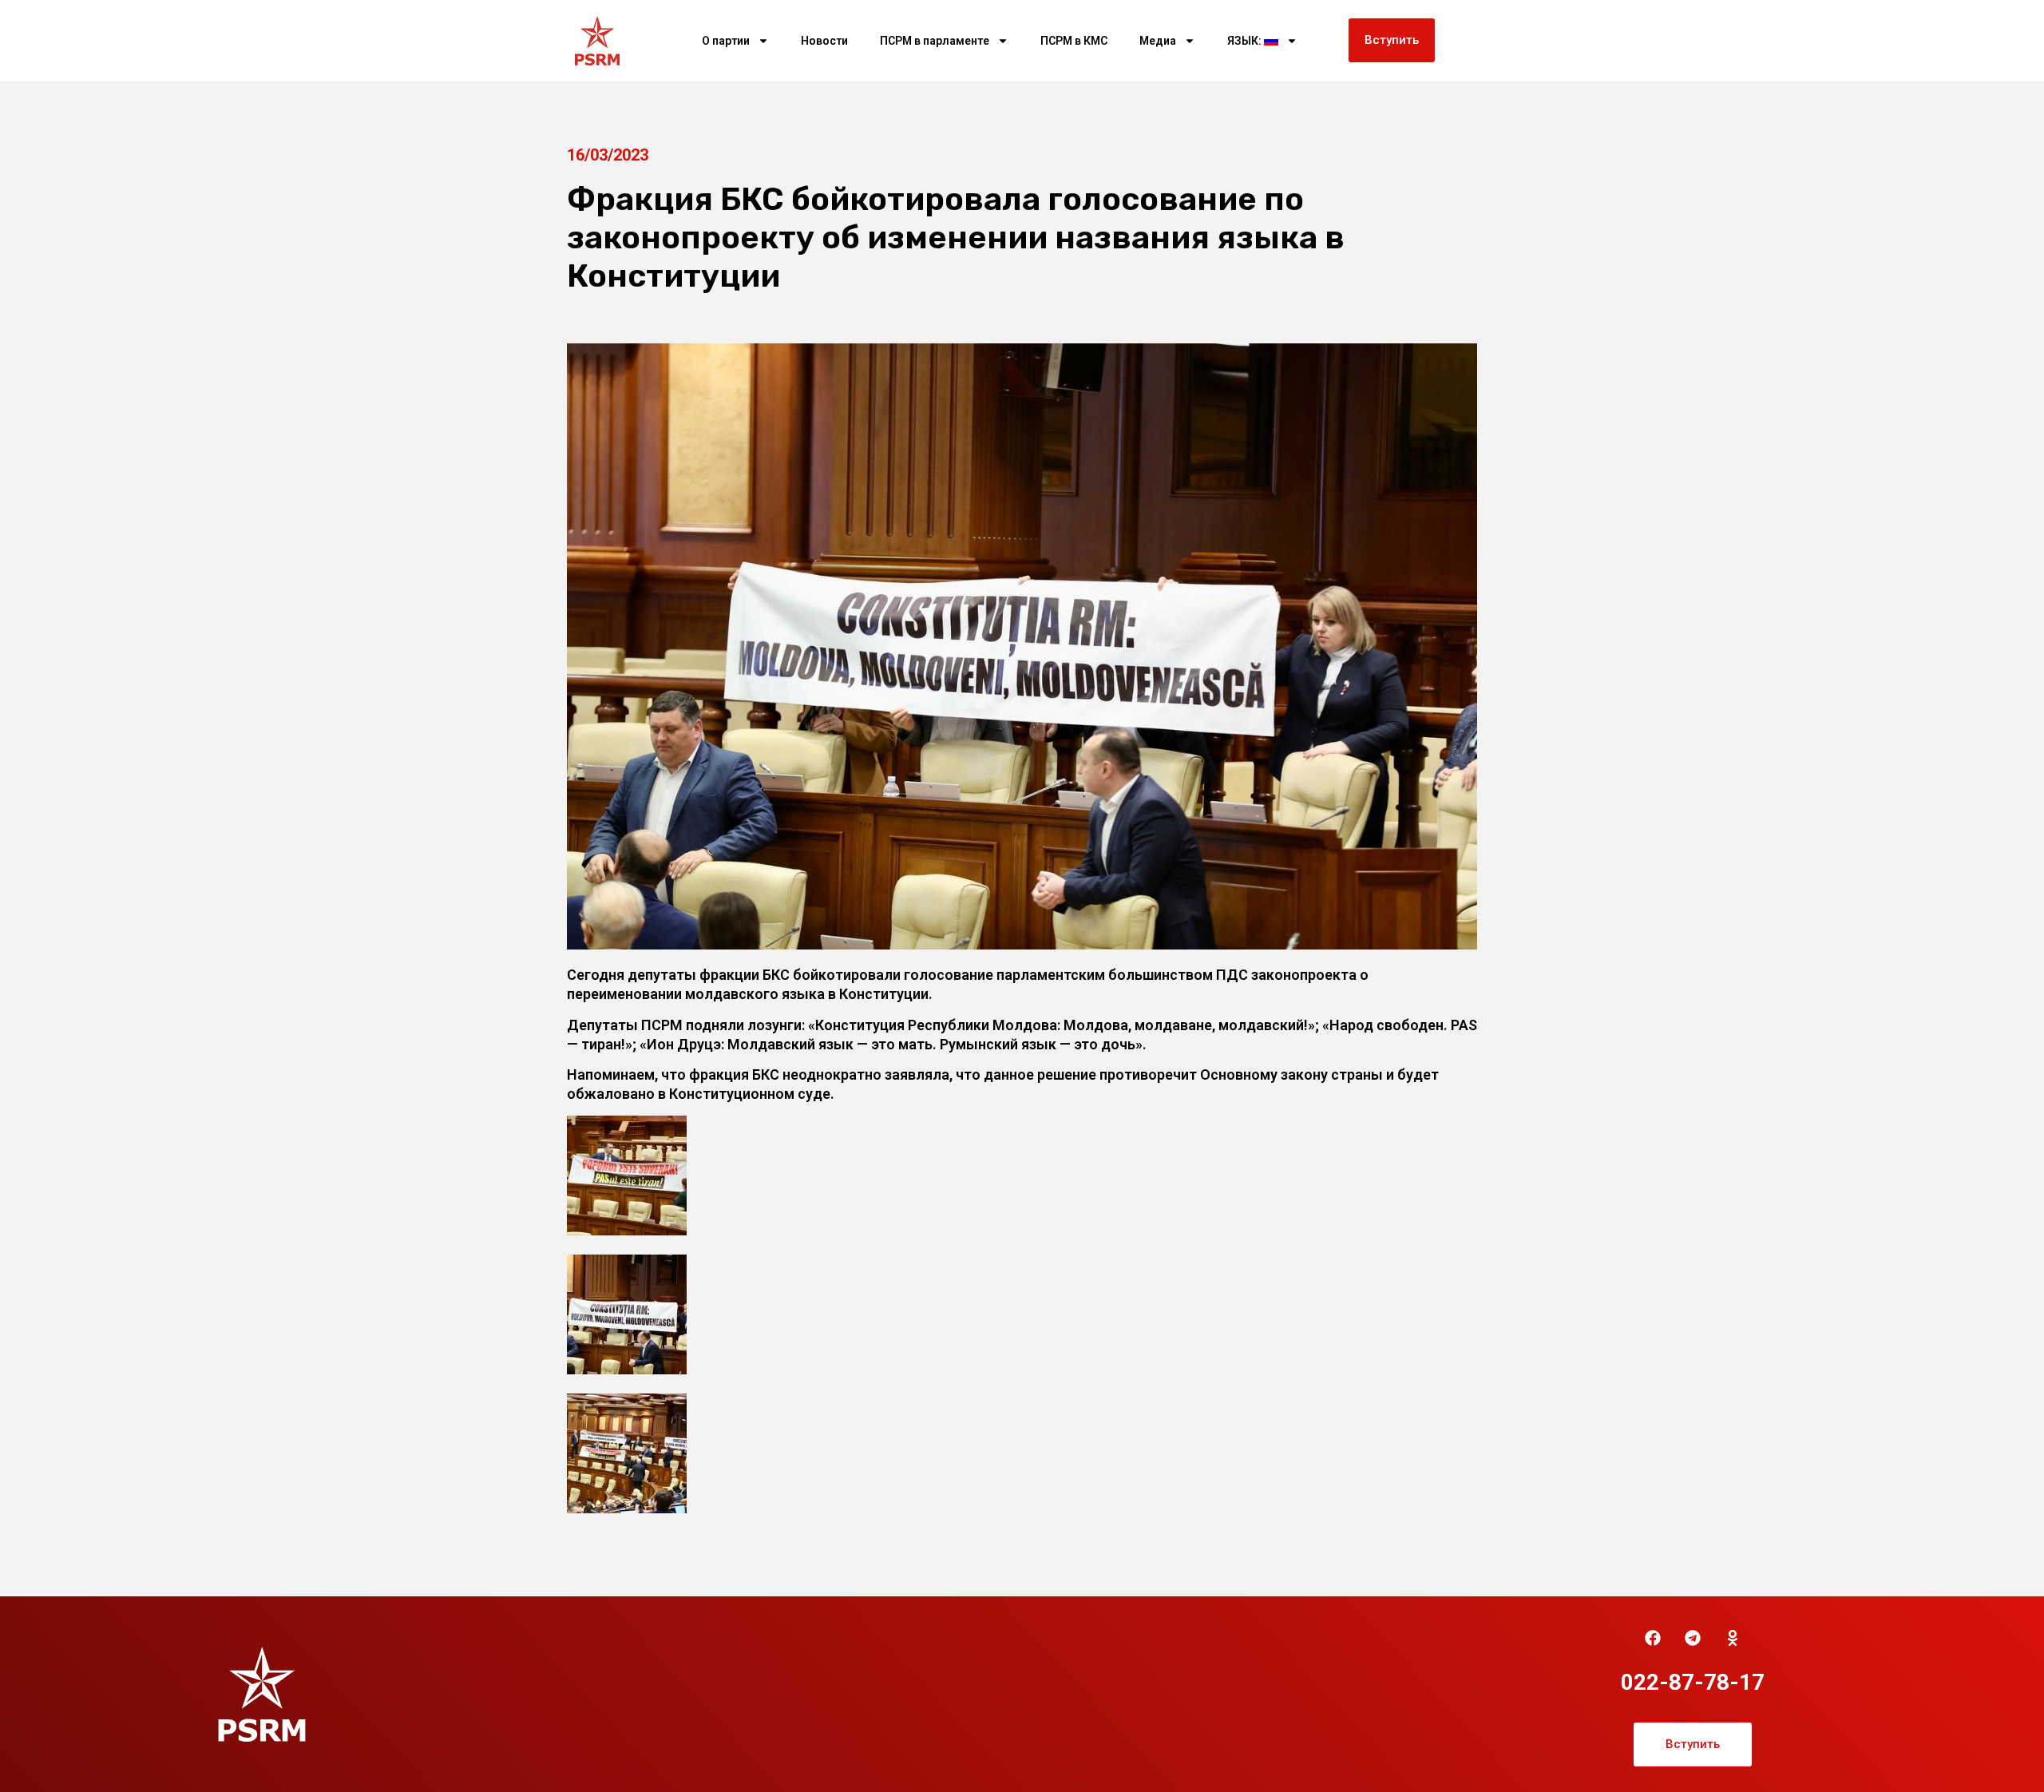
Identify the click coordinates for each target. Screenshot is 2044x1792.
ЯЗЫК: (1246, 41)
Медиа (1158, 41)
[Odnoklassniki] (1733, 1638)
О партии (726, 41)
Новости (824, 41)
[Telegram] (1693, 1638)
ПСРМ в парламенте (935, 41)
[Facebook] (1653, 1638)
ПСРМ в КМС (1074, 41)
